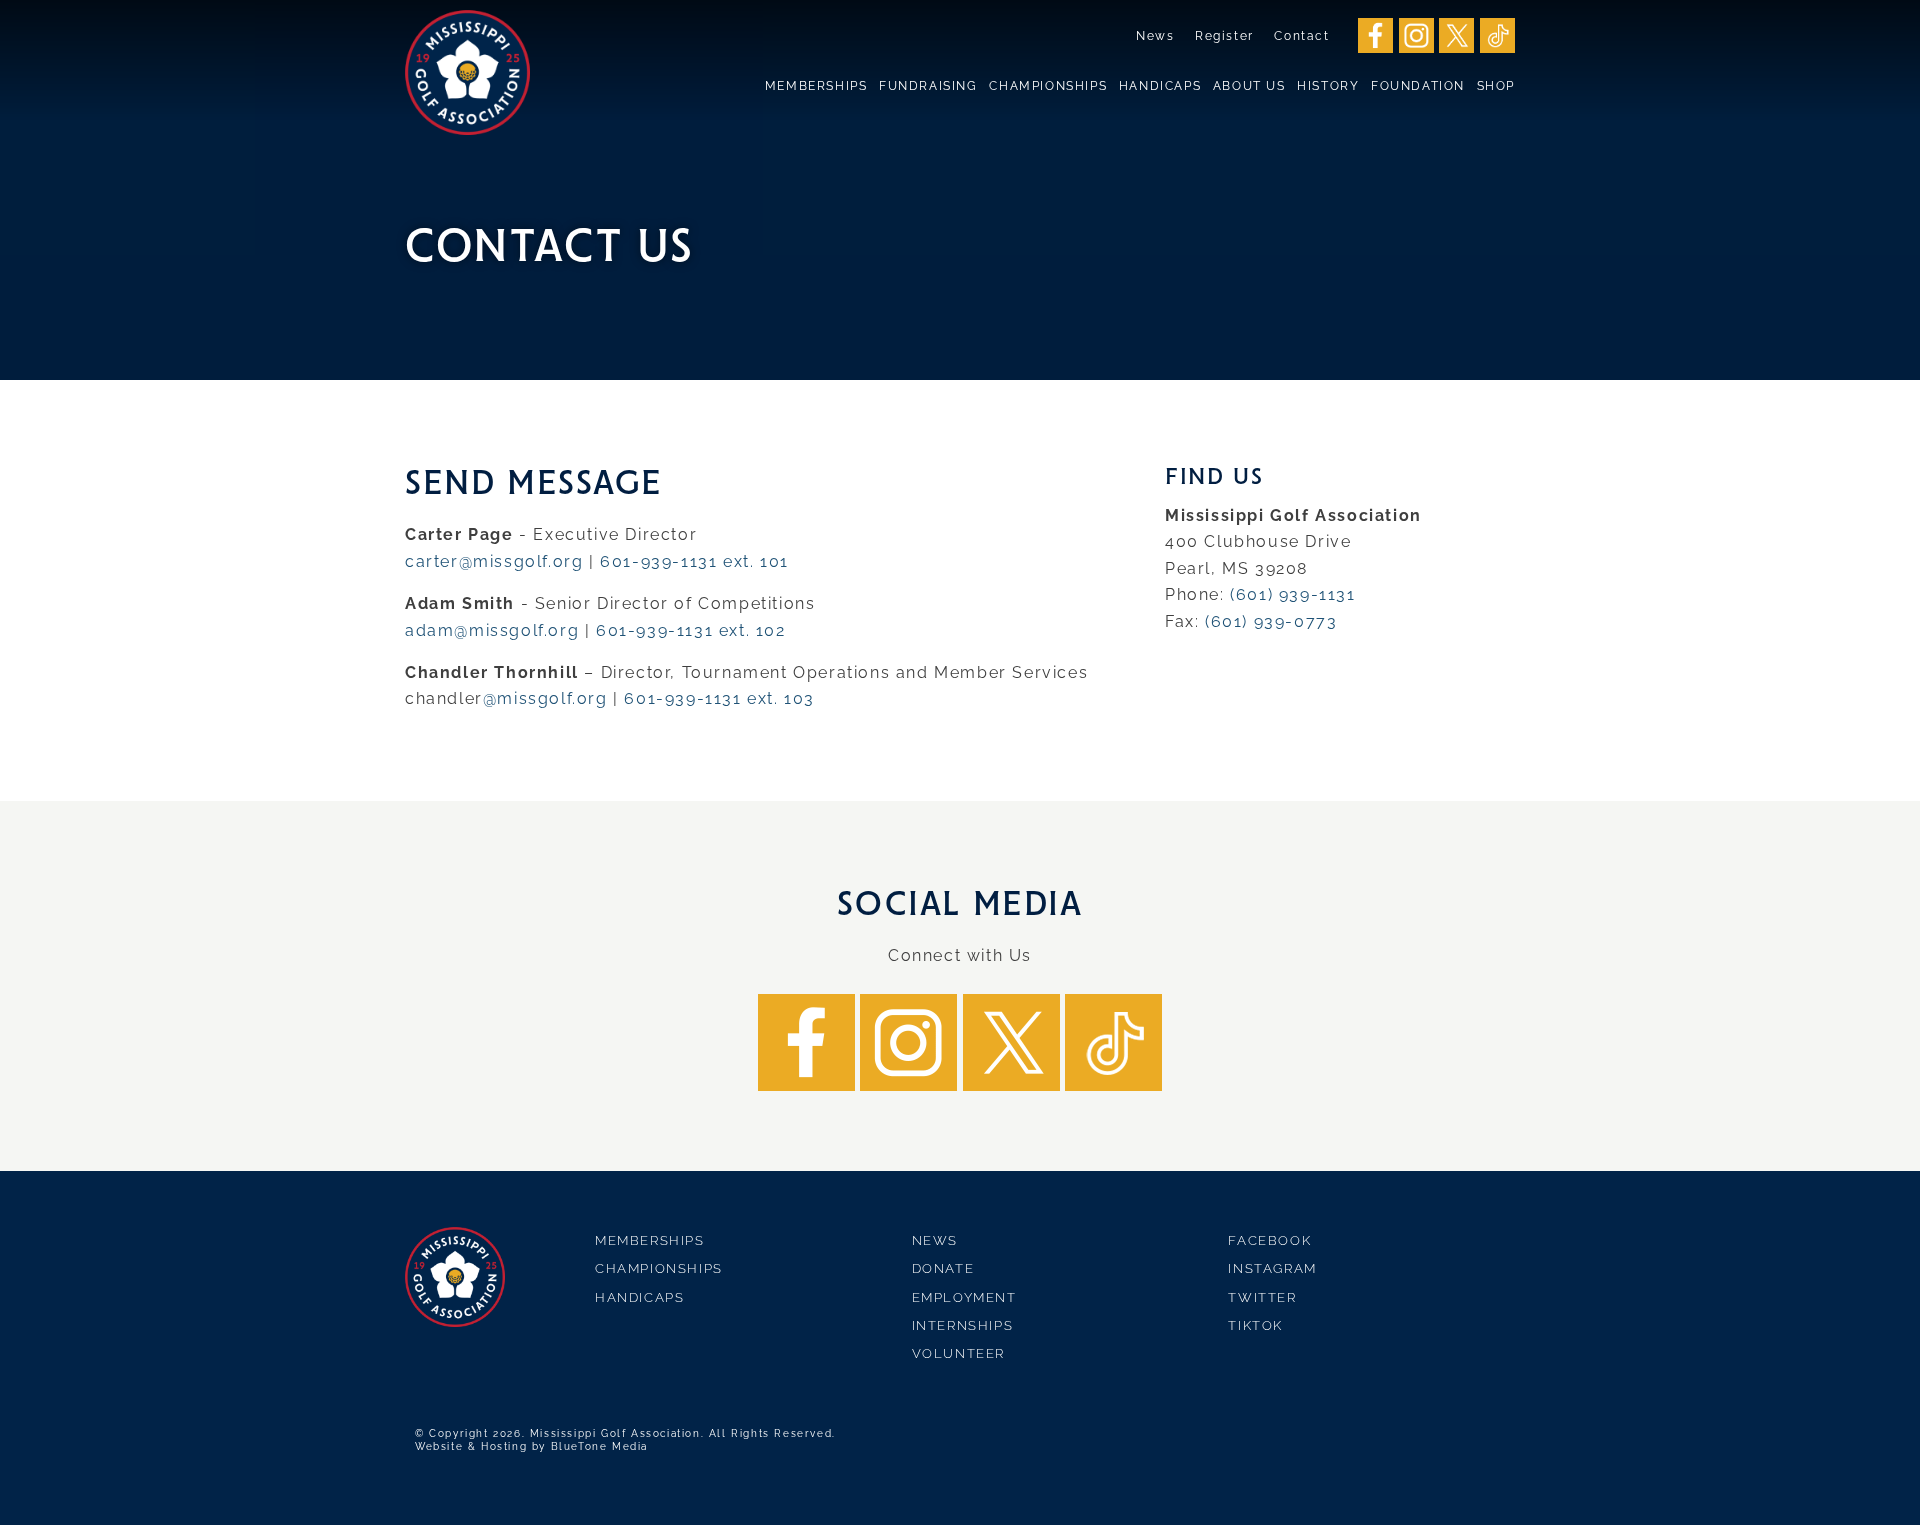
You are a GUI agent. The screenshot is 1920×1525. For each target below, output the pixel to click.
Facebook (1269, 1240)
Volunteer (958, 1353)
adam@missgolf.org (492, 630)
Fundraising (928, 86)
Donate (943, 1268)
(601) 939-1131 (1292, 594)
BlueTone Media (599, 1446)
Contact (1301, 36)
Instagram (1272, 1268)
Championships (1048, 86)
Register (1224, 36)
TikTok (1255, 1325)
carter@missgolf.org (494, 561)
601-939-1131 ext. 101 (694, 561)
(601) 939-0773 (1271, 621)
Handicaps (1160, 86)
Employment (964, 1297)
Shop (1496, 86)
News (1155, 36)
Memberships (816, 86)
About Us (1249, 86)
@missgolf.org (545, 698)
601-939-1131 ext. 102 (691, 630)
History (1328, 86)
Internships (963, 1325)
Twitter (1262, 1297)
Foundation (1418, 86)
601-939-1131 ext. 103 (719, 698)
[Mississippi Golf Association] (467, 72)
